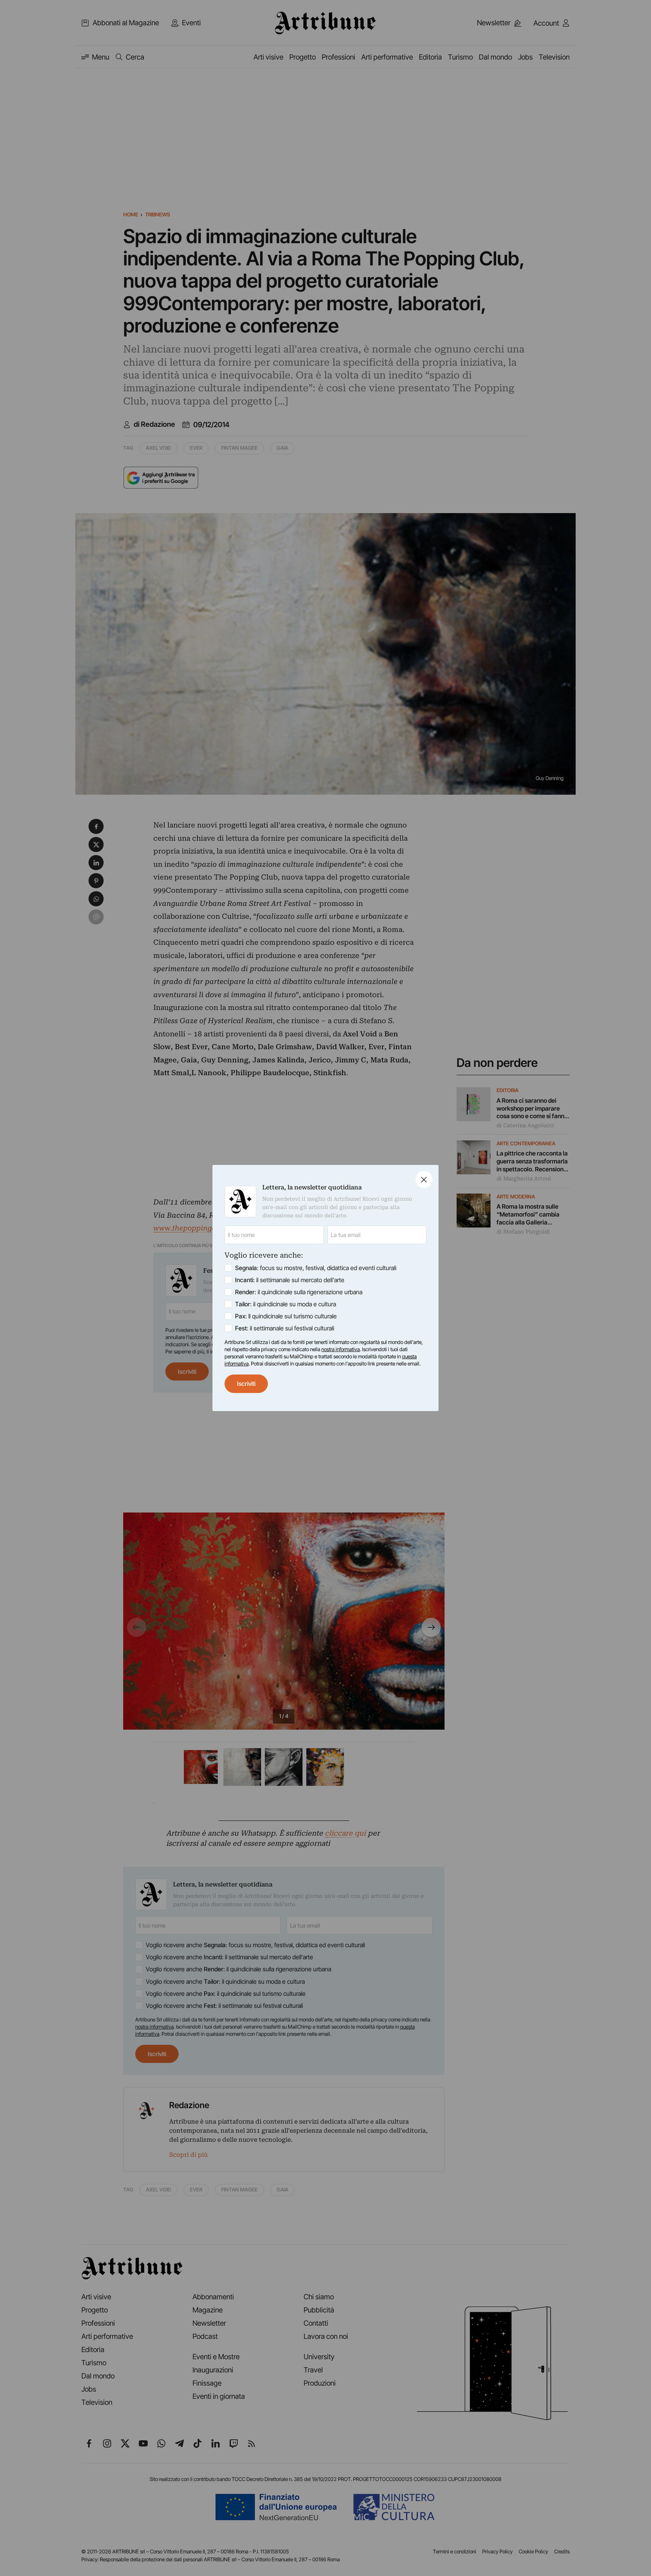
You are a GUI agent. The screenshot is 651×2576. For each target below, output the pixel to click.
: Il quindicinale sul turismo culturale (286, 1316)
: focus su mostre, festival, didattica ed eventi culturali (316, 1268)
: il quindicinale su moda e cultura (286, 1304)
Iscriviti (246, 1384)
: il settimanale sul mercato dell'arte (290, 1280)
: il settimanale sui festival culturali (285, 1328)
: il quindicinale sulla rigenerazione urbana (299, 1292)
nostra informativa (341, 1349)
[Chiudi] (424, 1179)
